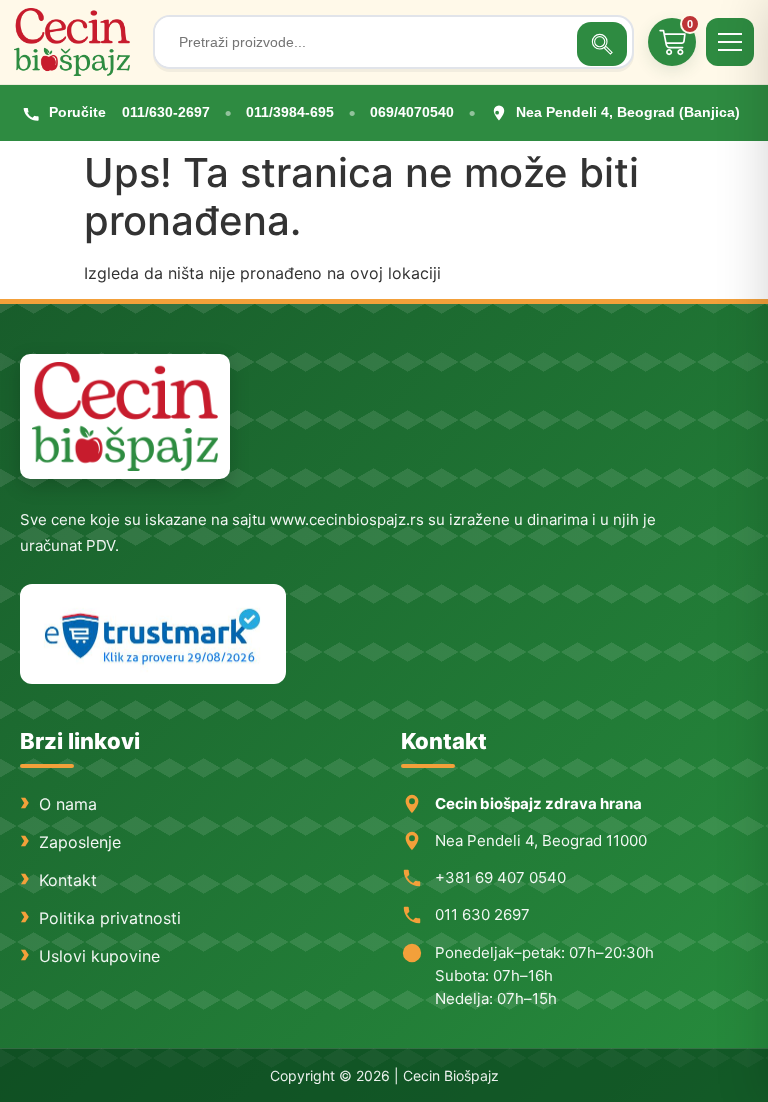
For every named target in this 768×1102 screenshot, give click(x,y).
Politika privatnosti (110, 918)
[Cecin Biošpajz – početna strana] (125, 416)
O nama (68, 804)
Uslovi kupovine (99, 956)
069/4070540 (412, 112)
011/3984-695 (290, 112)
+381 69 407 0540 (500, 877)
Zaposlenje (80, 842)
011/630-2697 (166, 112)
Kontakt (68, 880)
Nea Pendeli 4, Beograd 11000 (541, 840)
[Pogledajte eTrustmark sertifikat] (153, 634)
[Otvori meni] (730, 42)
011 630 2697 (482, 914)
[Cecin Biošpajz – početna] (76, 42)
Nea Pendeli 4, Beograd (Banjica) (628, 112)
